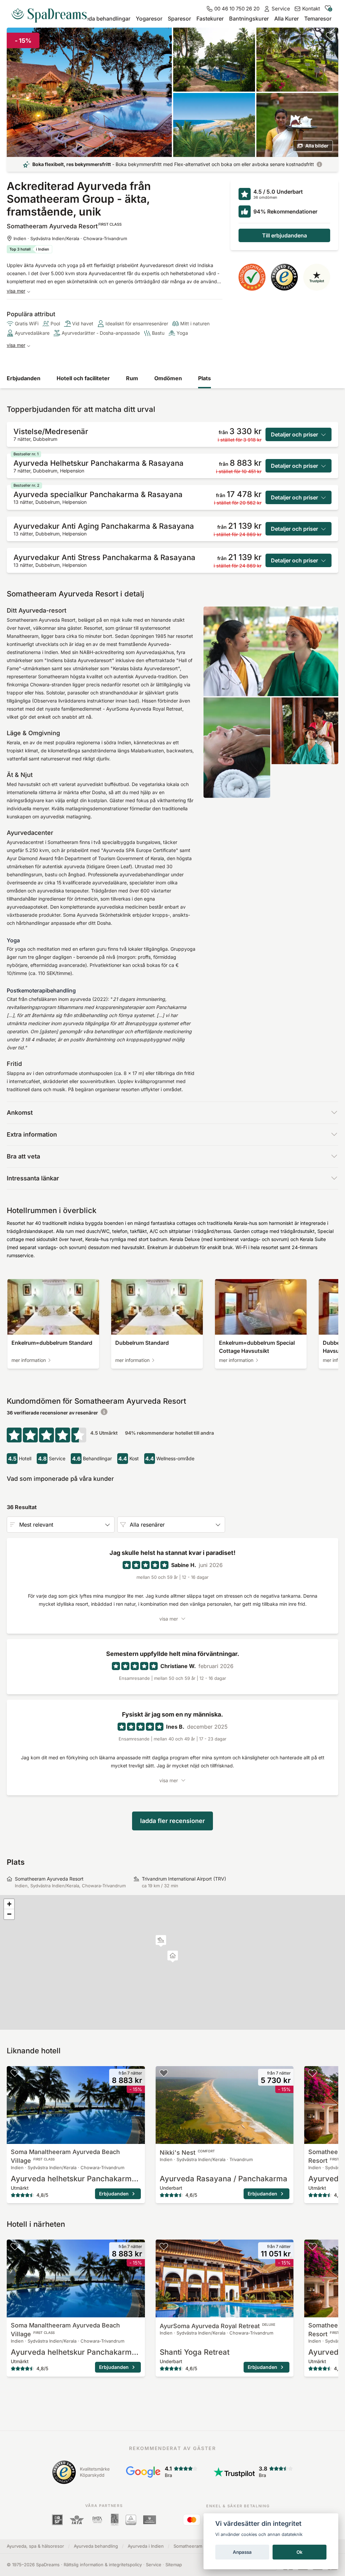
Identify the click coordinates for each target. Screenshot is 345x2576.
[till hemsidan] (52, 13)
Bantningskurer (249, 19)
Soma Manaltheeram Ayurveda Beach (65, 2156)
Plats (205, 378)
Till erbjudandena (285, 235)
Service (154, 2565)
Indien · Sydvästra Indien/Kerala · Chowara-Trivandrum (70, 238)
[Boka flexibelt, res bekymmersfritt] (319, 164)
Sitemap (174, 2565)
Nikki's (187, 2153)
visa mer (16, 291)
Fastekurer (210, 19)
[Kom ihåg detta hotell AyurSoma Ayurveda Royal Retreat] (164, 2246)
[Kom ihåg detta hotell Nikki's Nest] (164, 2073)
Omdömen (168, 378)
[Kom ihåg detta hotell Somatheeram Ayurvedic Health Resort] (312, 2073)
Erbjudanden (24, 378)
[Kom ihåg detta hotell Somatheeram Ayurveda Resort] (330, 36)
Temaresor (318, 19)
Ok (300, 2552)
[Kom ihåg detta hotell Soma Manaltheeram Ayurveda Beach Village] (15, 2073)
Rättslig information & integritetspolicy (103, 2565)
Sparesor (179, 19)
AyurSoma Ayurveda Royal (217, 2326)
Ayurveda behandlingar (101, 19)
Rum (132, 378)
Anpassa (242, 2552)
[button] (161, 1941)
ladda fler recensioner (172, 1821)
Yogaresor (149, 19)
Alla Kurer (287, 19)
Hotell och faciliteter (83, 378)
